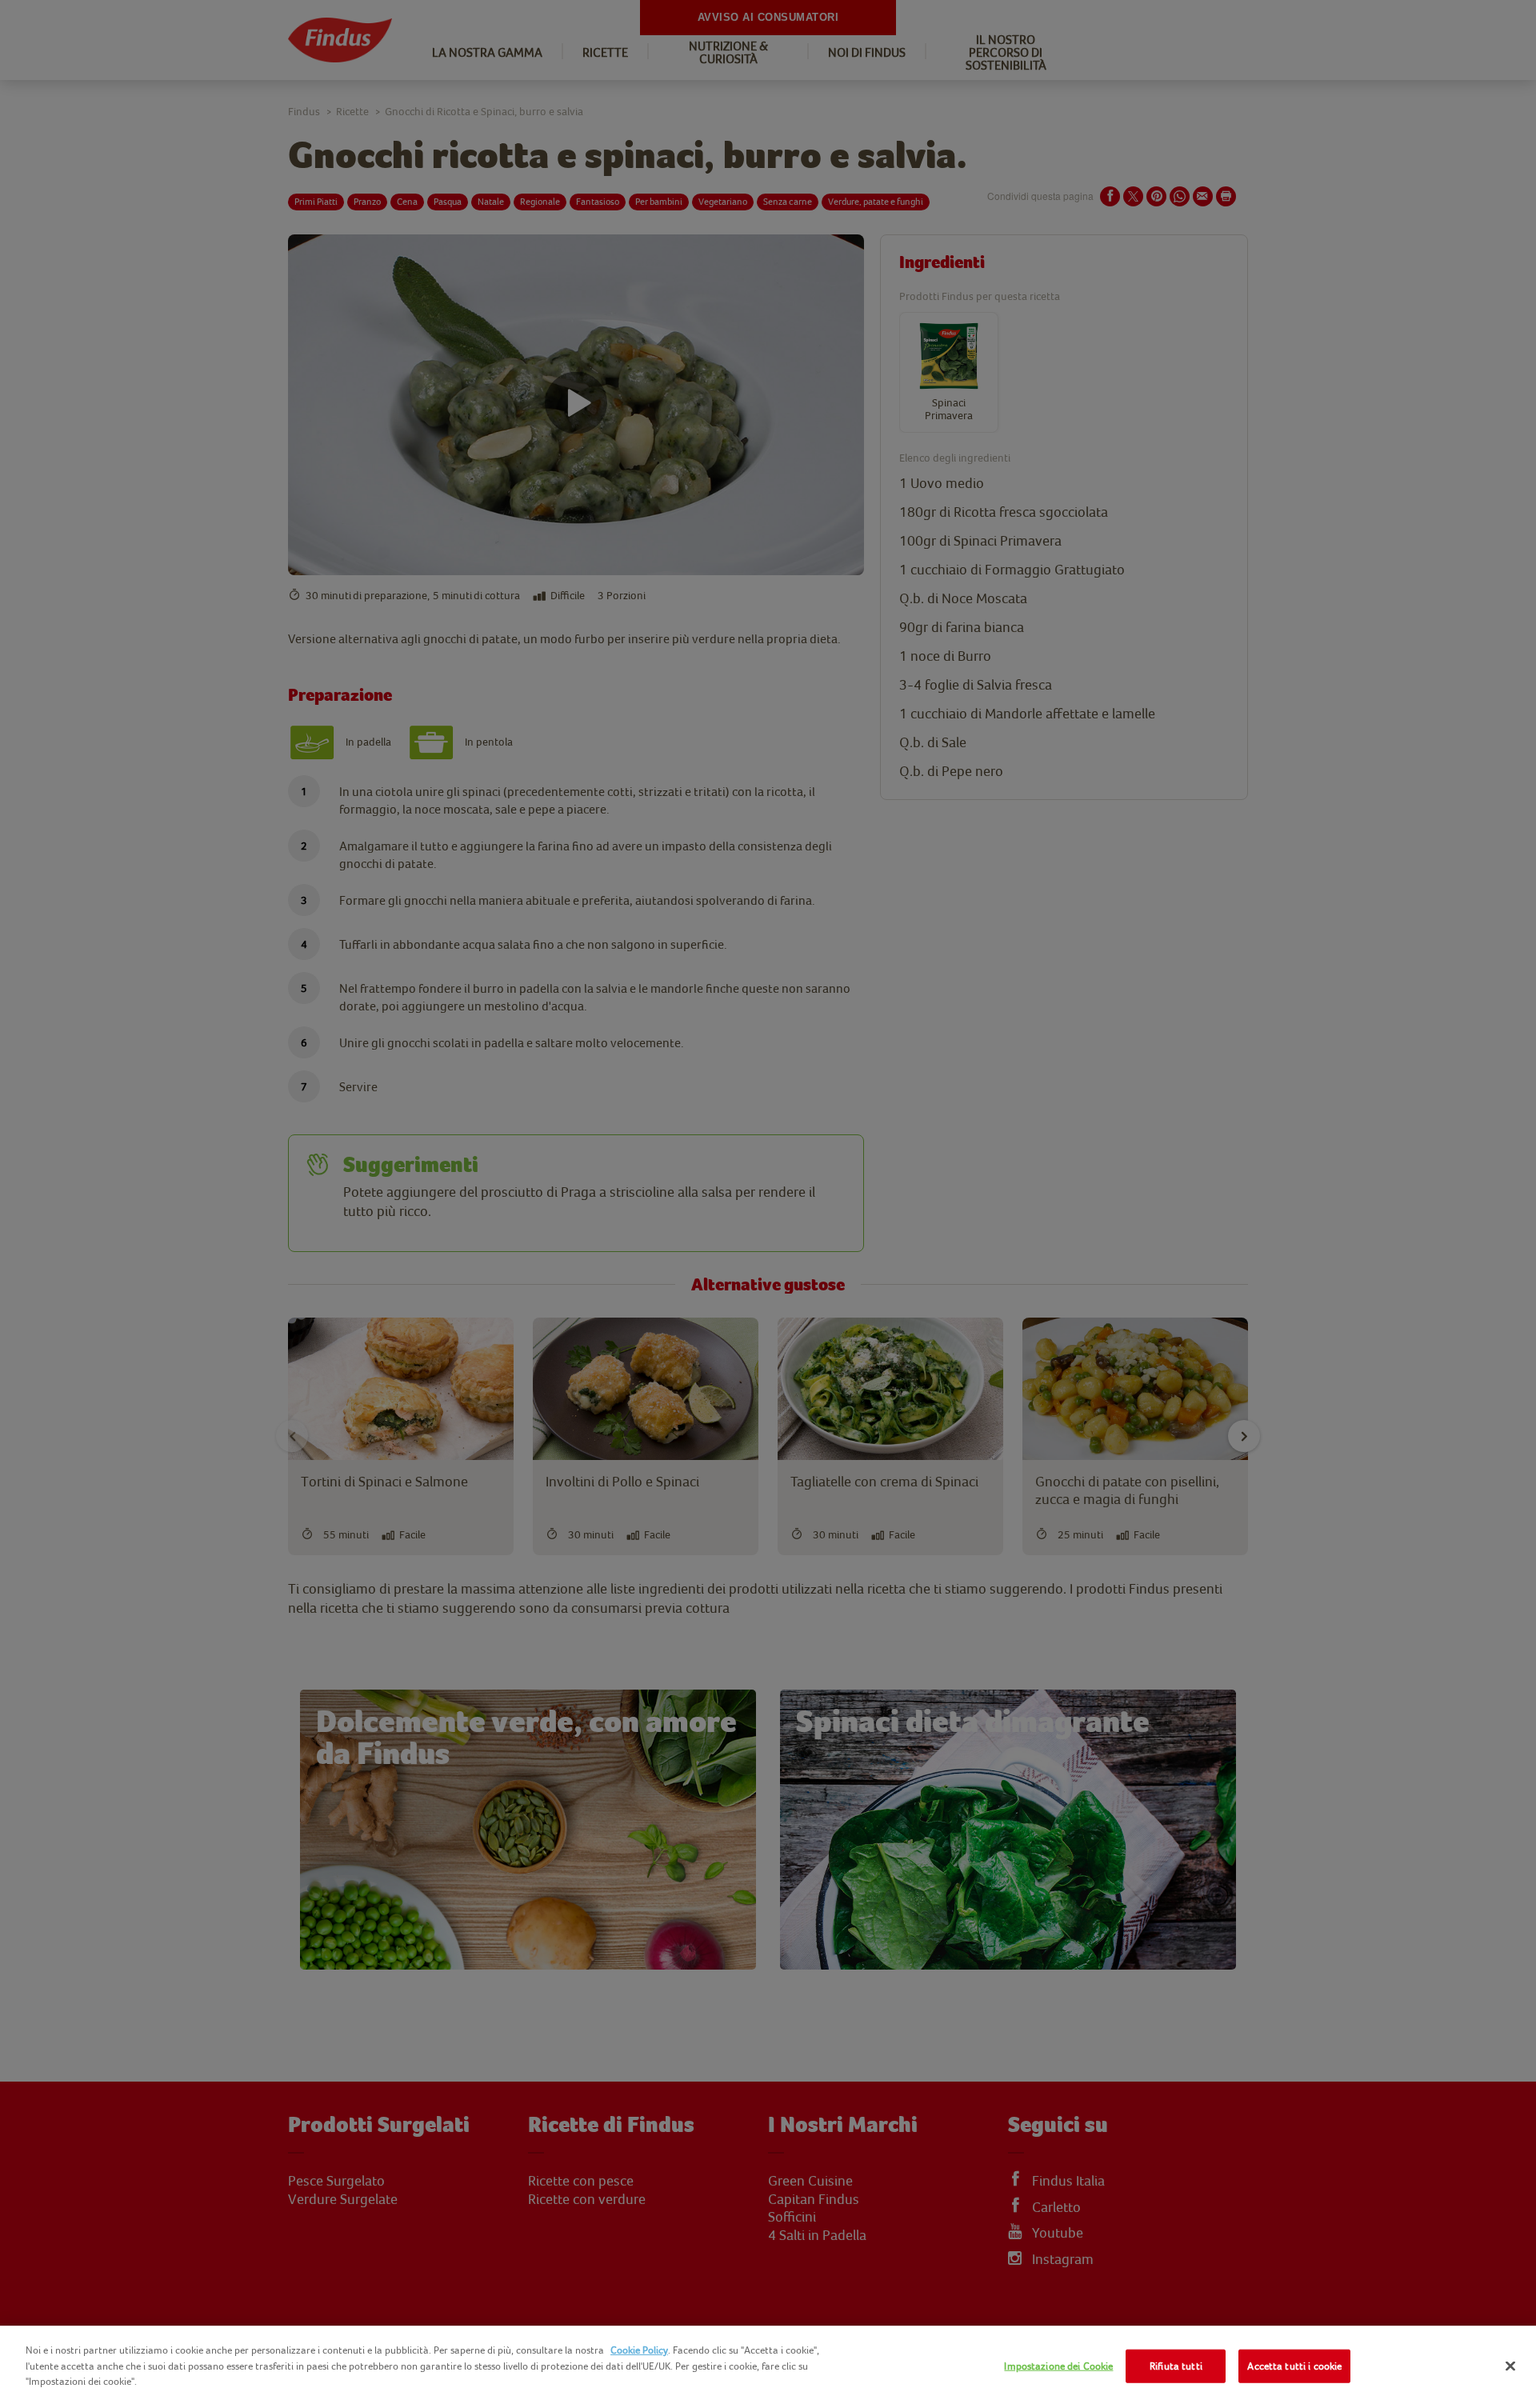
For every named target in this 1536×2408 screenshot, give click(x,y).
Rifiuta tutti (1176, 2366)
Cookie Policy (639, 2350)
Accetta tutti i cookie (1294, 2366)
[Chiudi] (1510, 2366)
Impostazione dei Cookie (1058, 2366)
